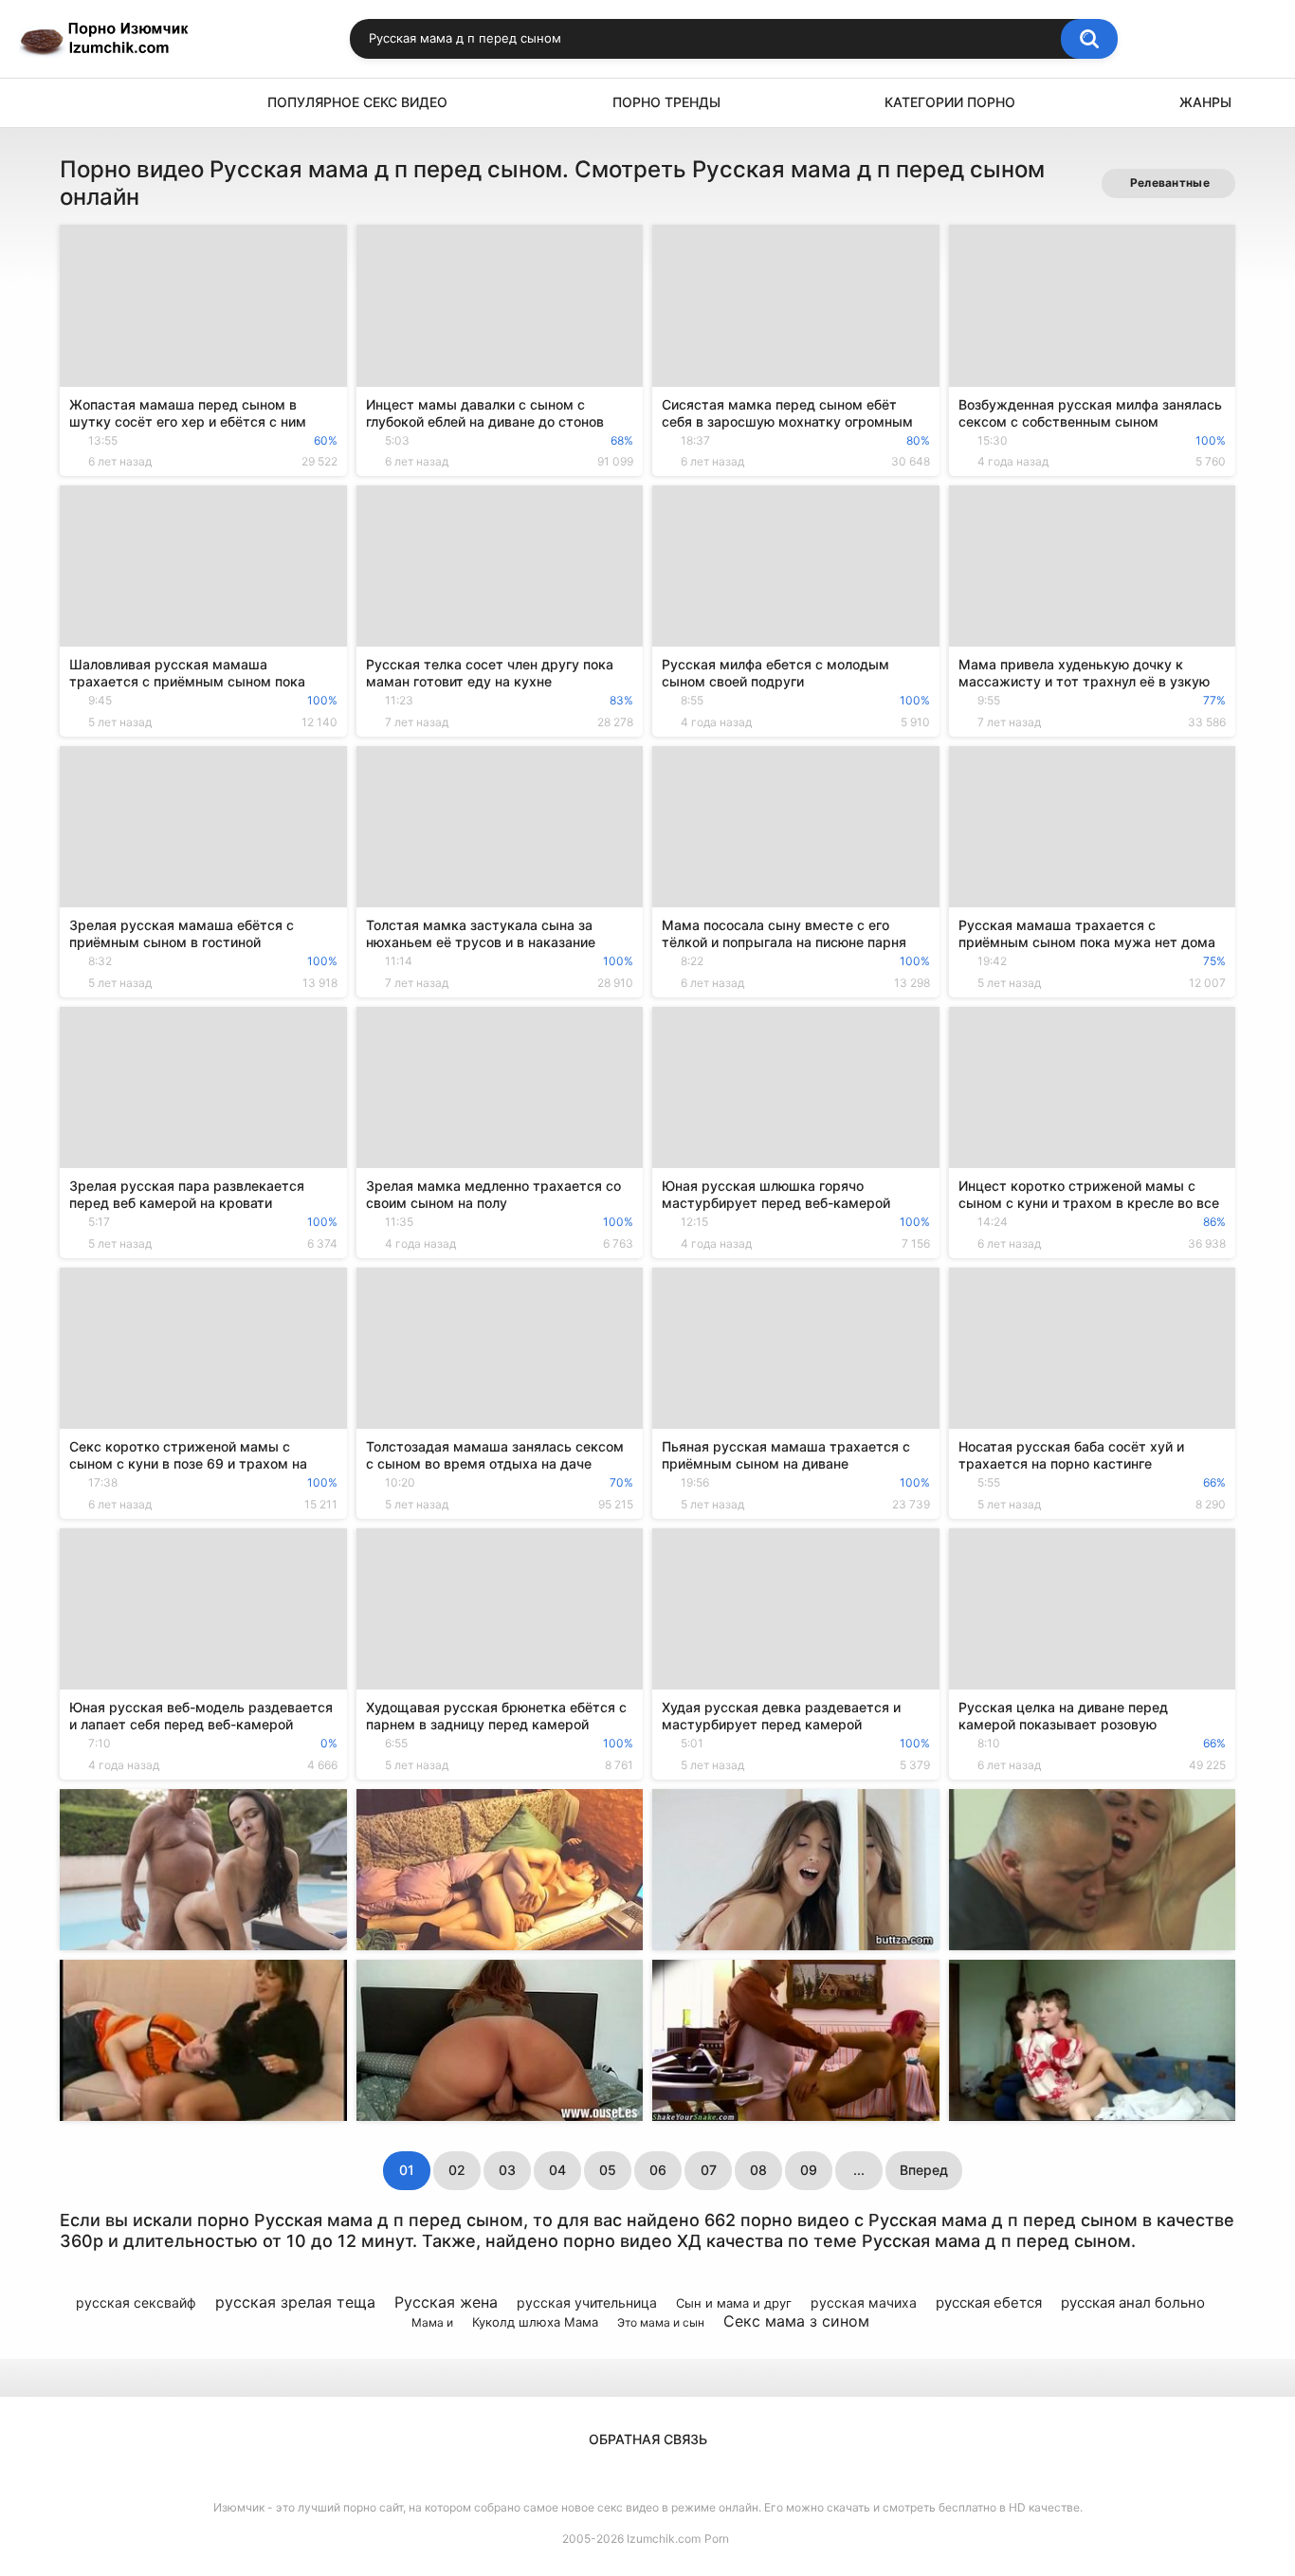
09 (809, 2170)
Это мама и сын (661, 2322)
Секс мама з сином (796, 2321)
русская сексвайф (136, 2302)
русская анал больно (1133, 2302)
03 (507, 2170)
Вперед (924, 2170)
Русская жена (446, 2302)
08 (758, 2170)
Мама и (432, 2322)
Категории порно (950, 102)
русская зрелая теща (295, 2302)
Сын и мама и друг (734, 2303)
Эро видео (83, 103)
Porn (717, 2539)
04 (557, 2170)
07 (709, 2170)
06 (658, 2170)
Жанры (1205, 102)
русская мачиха (864, 2302)
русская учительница (587, 2302)
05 (608, 2170)
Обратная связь (648, 2439)
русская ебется (989, 2302)
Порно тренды (666, 102)
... (859, 2170)
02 (457, 2170)
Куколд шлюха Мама (535, 2322)
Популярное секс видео (357, 102)
